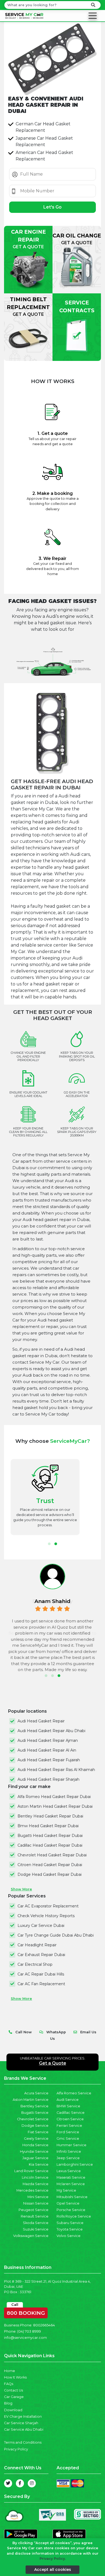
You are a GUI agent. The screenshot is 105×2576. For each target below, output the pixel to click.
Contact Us (13, 2390)
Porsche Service (71, 2210)
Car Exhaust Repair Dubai (41, 1955)
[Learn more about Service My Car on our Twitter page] (8, 2483)
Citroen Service (70, 2119)
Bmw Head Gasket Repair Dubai (48, 1826)
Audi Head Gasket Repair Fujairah (49, 1760)
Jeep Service (68, 2158)
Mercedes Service (32, 2190)
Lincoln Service (35, 2177)
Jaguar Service (35, 2158)
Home (10, 2371)
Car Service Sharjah (21, 2423)
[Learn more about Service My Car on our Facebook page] (20, 2483)
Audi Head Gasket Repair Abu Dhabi (51, 1731)
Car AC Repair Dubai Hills (41, 1974)
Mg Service (66, 2190)
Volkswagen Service (31, 2236)
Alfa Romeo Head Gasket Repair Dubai (54, 1797)
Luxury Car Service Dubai (41, 1926)
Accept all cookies (53, 2570)
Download (13, 2410)
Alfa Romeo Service (74, 2093)
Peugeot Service (34, 2210)
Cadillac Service (71, 2113)
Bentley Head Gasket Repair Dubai (50, 1816)
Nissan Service (36, 2203)
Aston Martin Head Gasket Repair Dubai (55, 1806)
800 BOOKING (26, 2312)
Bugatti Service (35, 2113)
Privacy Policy (16, 2449)
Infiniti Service (69, 2151)
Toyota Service (70, 2229)
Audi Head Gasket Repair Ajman (48, 1740)
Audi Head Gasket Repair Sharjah (48, 1779)
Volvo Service (69, 2236)
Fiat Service (38, 2132)
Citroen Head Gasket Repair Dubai (50, 1865)
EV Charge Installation (23, 2416)
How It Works (15, 2377)
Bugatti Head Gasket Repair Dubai (50, 1836)
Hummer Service (71, 2145)
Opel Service (68, 2203)
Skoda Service (36, 2223)
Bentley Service (34, 2106)
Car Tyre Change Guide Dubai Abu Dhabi (56, 1935)
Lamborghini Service (75, 2164)
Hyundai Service (34, 2151)
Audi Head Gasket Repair (41, 1721)
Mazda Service (36, 2184)
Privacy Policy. (53, 2559)
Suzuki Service (36, 2229)
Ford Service (68, 2132)
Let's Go (52, 207)
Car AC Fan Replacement (41, 1984)
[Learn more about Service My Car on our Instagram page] (32, 2483)
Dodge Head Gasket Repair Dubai (50, 1874)
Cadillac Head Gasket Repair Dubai (50, 1845)
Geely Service (36, 2139)
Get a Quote (53, 2063)
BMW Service (68, 2106)
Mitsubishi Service (72, 2197)
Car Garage (14, 2397)
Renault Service (35, 2216)
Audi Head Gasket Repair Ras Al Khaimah (56, 1770)
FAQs (9, 2384)
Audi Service (68, 2100)
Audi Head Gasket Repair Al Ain (47, 1750)
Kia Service (39, 2164)
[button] (49, 1544)
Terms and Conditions (23, 2442)
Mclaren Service (71, 2184)
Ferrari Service (69, 2126)
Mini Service (38, 2197)
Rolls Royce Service (74, 2216)
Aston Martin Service (31, 2100)
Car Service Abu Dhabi (24, 2429)
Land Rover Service (31, 2171)
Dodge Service (35, 2126)
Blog (8, 2403)
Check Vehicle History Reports (46, 1916)
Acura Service (36, 2093)
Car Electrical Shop (35, 1964)
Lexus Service (69, 2171)
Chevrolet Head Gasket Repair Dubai (52, 1855)
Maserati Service (71, 2177)
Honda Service (35, 2145)
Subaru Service (70, 2223)
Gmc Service (68, 2139)
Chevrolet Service (33, 2119)
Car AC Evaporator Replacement (48, 1906)
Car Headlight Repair (37, 1945)
